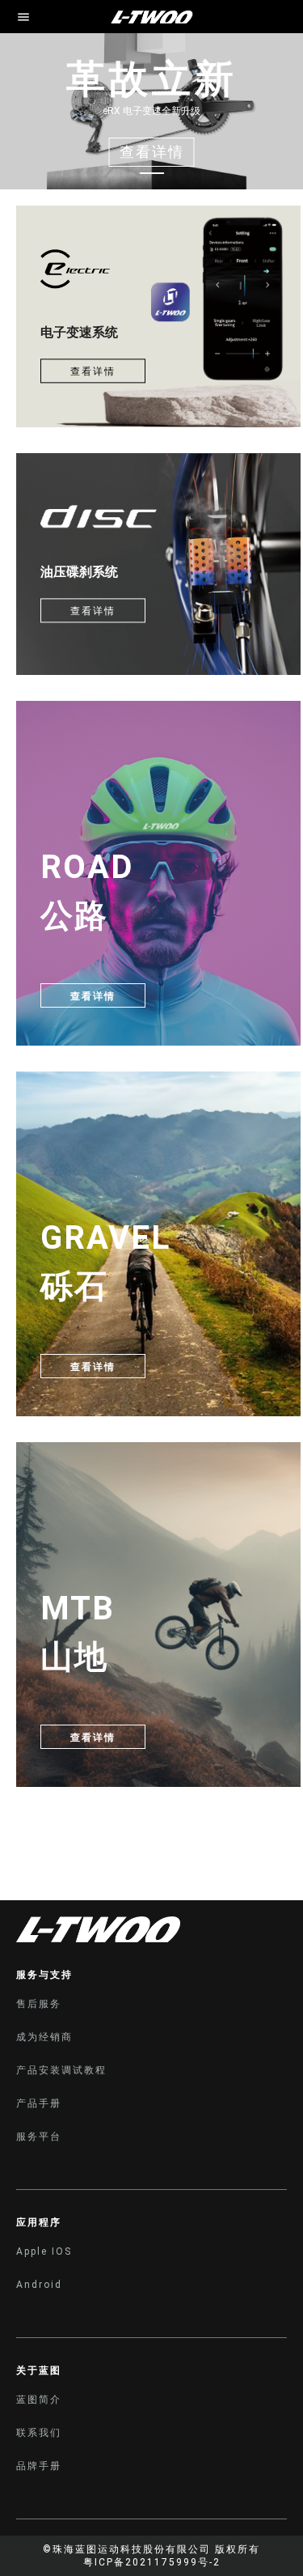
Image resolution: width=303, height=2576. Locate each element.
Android (39, 2285)
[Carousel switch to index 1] (152, 173)
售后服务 (39, 2004)
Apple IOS (44, 2251)
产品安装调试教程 (61, 2070)
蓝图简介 (39, 2400)
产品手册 (39, 2103)
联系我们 (39, 2433)
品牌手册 (39, 2466)
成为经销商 (44, 2037)
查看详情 (93, 371)
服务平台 (39, 2137)
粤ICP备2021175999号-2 (152, 2562)
